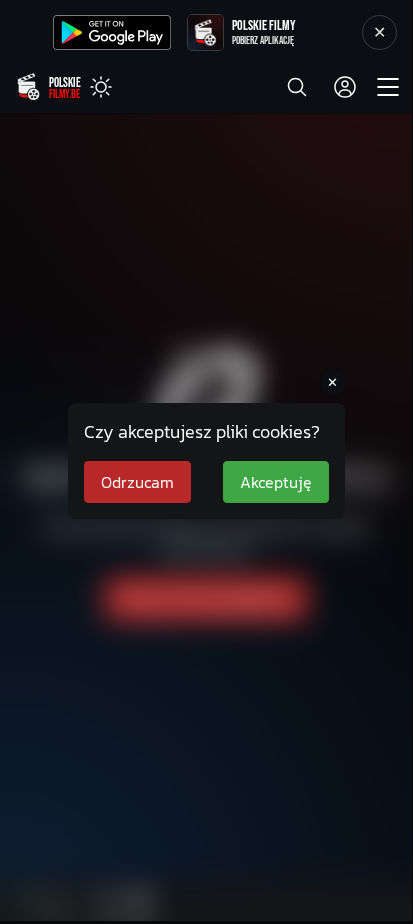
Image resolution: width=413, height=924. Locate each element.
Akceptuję (276, 482)
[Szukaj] (297, 87)
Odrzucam (137, 482)
